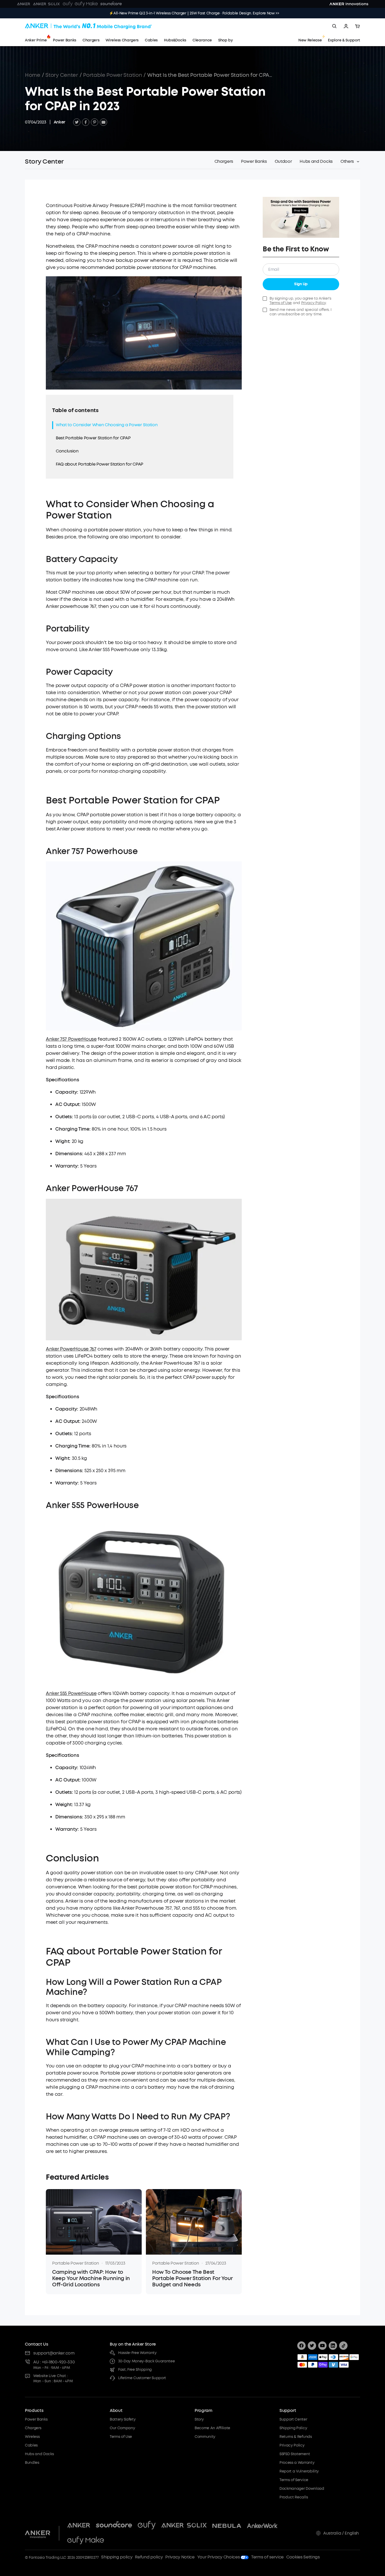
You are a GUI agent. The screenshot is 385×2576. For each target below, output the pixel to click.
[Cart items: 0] (357, 26)
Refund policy (149, 2557)
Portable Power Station (112, 75)
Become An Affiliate (212, 2428)
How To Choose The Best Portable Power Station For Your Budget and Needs (192, 2278)
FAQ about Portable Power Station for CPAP (100, 464)
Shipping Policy (293, 2428)
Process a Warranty (297, 2463)
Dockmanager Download (302, 2489)
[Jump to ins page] (333, 2346)
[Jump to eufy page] (147, 2526)
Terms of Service (294, 2480)
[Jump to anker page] (38, 2533)
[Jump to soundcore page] (114, 2526)
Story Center (62, 75)
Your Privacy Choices (219, 2557)
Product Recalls (294, 2497)
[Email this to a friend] (103, 122)
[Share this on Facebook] (86, 122)
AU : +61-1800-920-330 (54, 2362)
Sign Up (301, 284)
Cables (31, 2445)
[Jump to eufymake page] (86, 2541)
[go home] (88, 26)
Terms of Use (281, 303)
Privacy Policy (314, 303)
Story (199, 2419)
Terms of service (267, 2557)
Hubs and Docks (39, 2454)
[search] (334, 26)
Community (205, 2437)
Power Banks (36, 2419)
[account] (346, 26)
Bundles (32, 2463)
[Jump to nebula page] (227, 2526)
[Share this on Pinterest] (95, 122)
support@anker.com (54, 2353)
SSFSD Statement (295, 2454)
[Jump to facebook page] (301, 2346)
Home (33, 75)
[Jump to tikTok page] (343, 2346)
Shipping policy (117, 2557)
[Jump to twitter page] (312, 2346)
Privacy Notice (180, 2557)
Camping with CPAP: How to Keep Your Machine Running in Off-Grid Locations (91, 2278)
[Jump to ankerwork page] (262, 2526)
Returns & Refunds (296, 2437)
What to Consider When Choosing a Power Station (107, 425)
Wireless (32, 2437)
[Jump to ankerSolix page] (184, 2526)
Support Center (293, 2419)
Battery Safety (123, 2419)
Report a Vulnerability (299, 2471)
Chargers (33, 2428)
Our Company (122, 2428)
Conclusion (67, 451)
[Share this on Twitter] (77, 122)
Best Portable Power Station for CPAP (93, 438)
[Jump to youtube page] (322, 2346)
